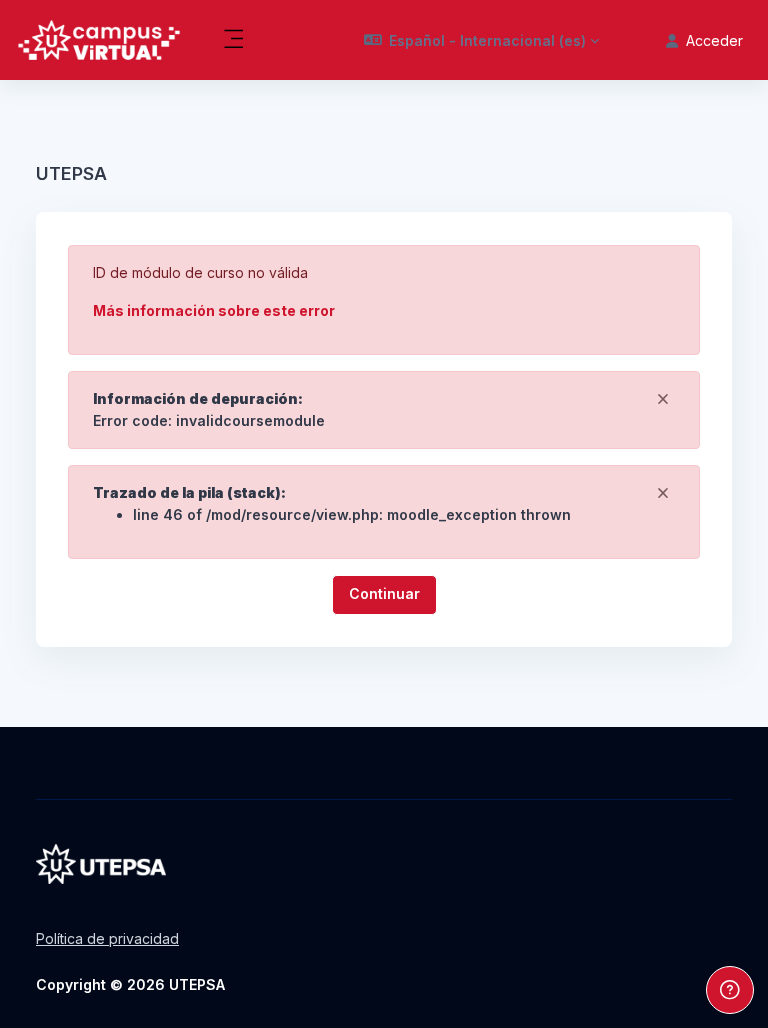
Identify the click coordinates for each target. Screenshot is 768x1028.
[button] (482, 40)
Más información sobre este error (214, 310)
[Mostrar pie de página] (730, 990)
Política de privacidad (107, 938)
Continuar (384, 593)
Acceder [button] (714, 40)
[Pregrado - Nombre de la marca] (99, 40)
